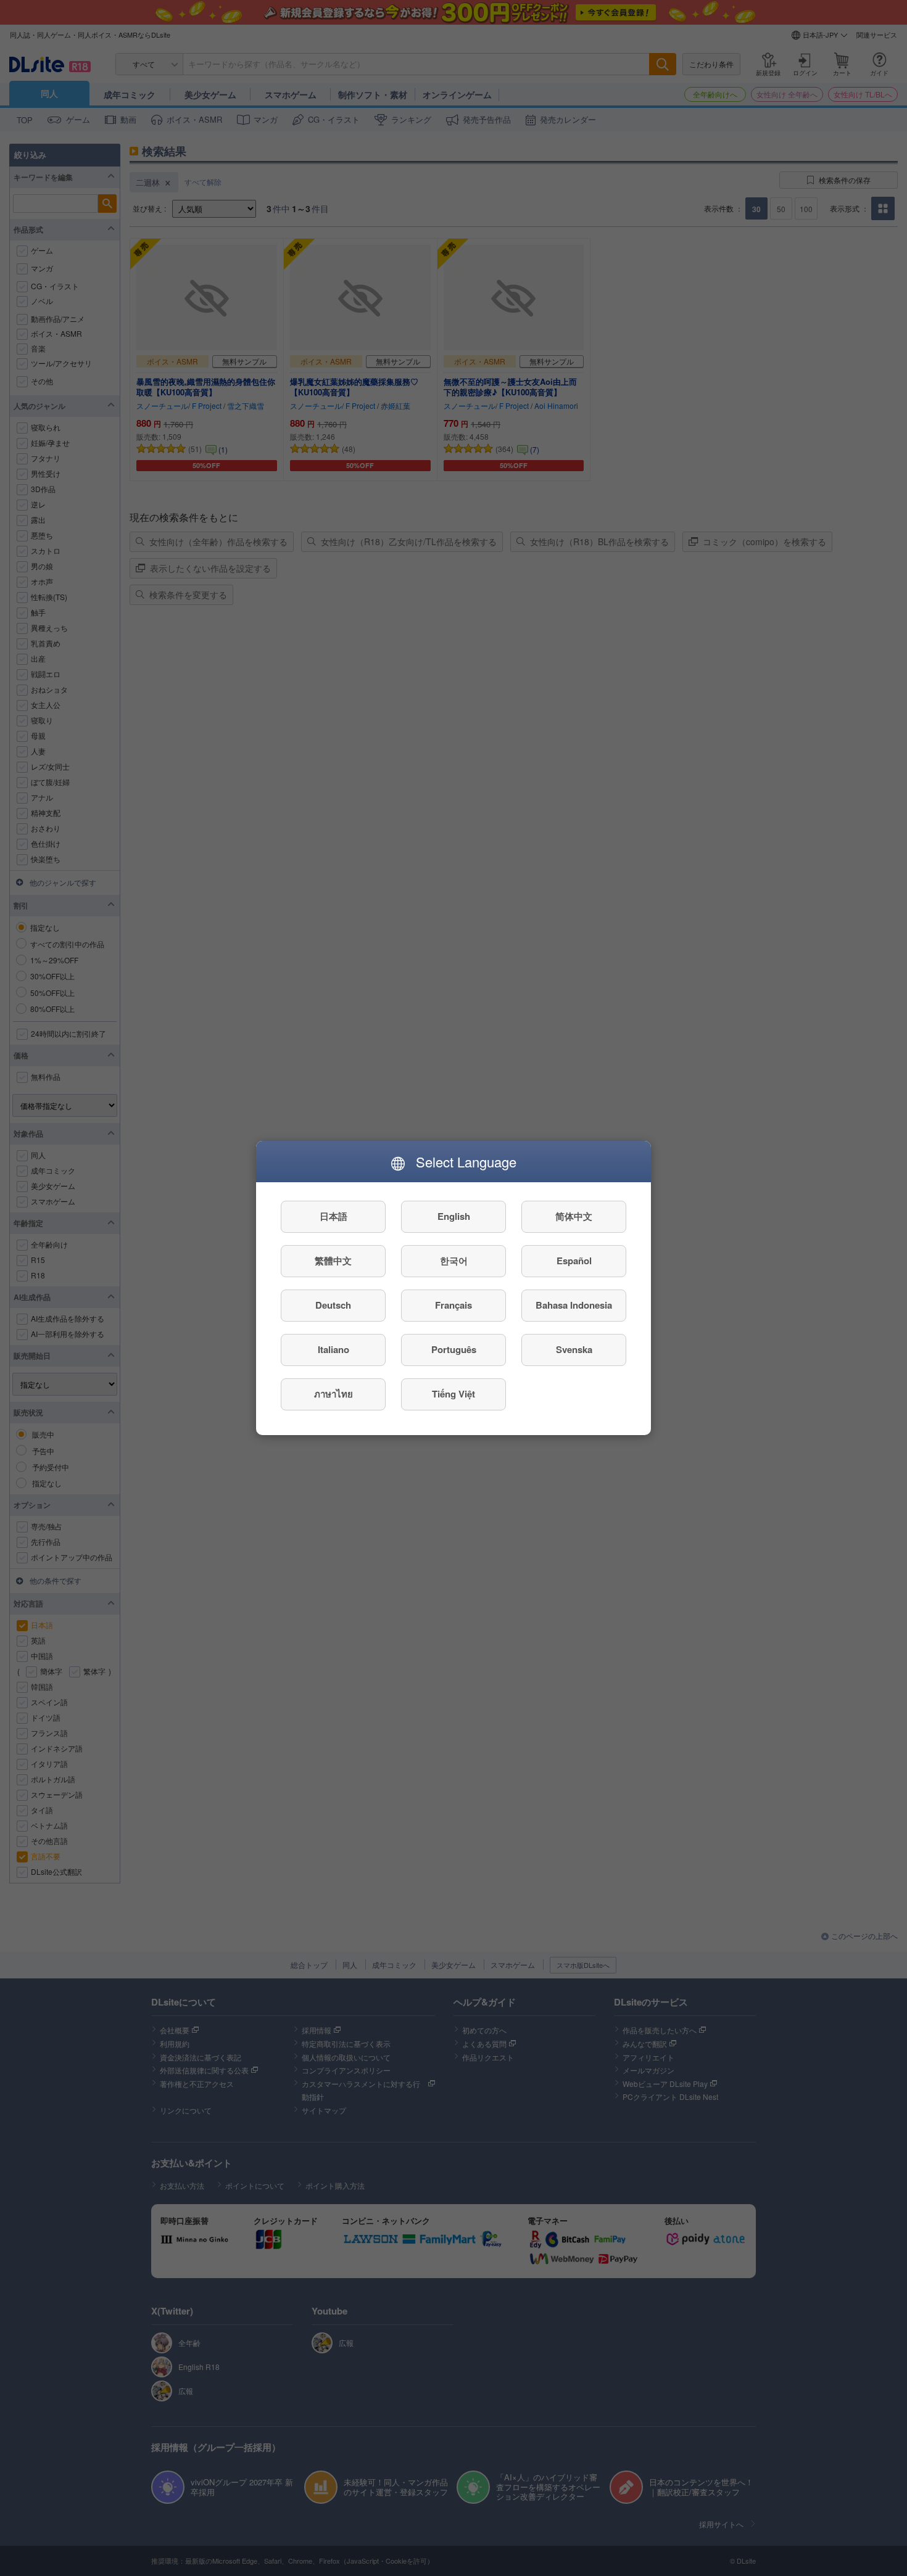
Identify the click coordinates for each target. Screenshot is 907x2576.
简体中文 (574, 1217)
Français (453, 1306)
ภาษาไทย (333, 1394)
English (454, 1217)
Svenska (574, 1350)
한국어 (454, 1261)
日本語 (333, 1217)
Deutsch (333, 1306)
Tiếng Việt (453, 1394)
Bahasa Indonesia (574, 1306)
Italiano (333, 1350)
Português (454, 1350)
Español (574, 1261)
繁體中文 (333, 1261)
